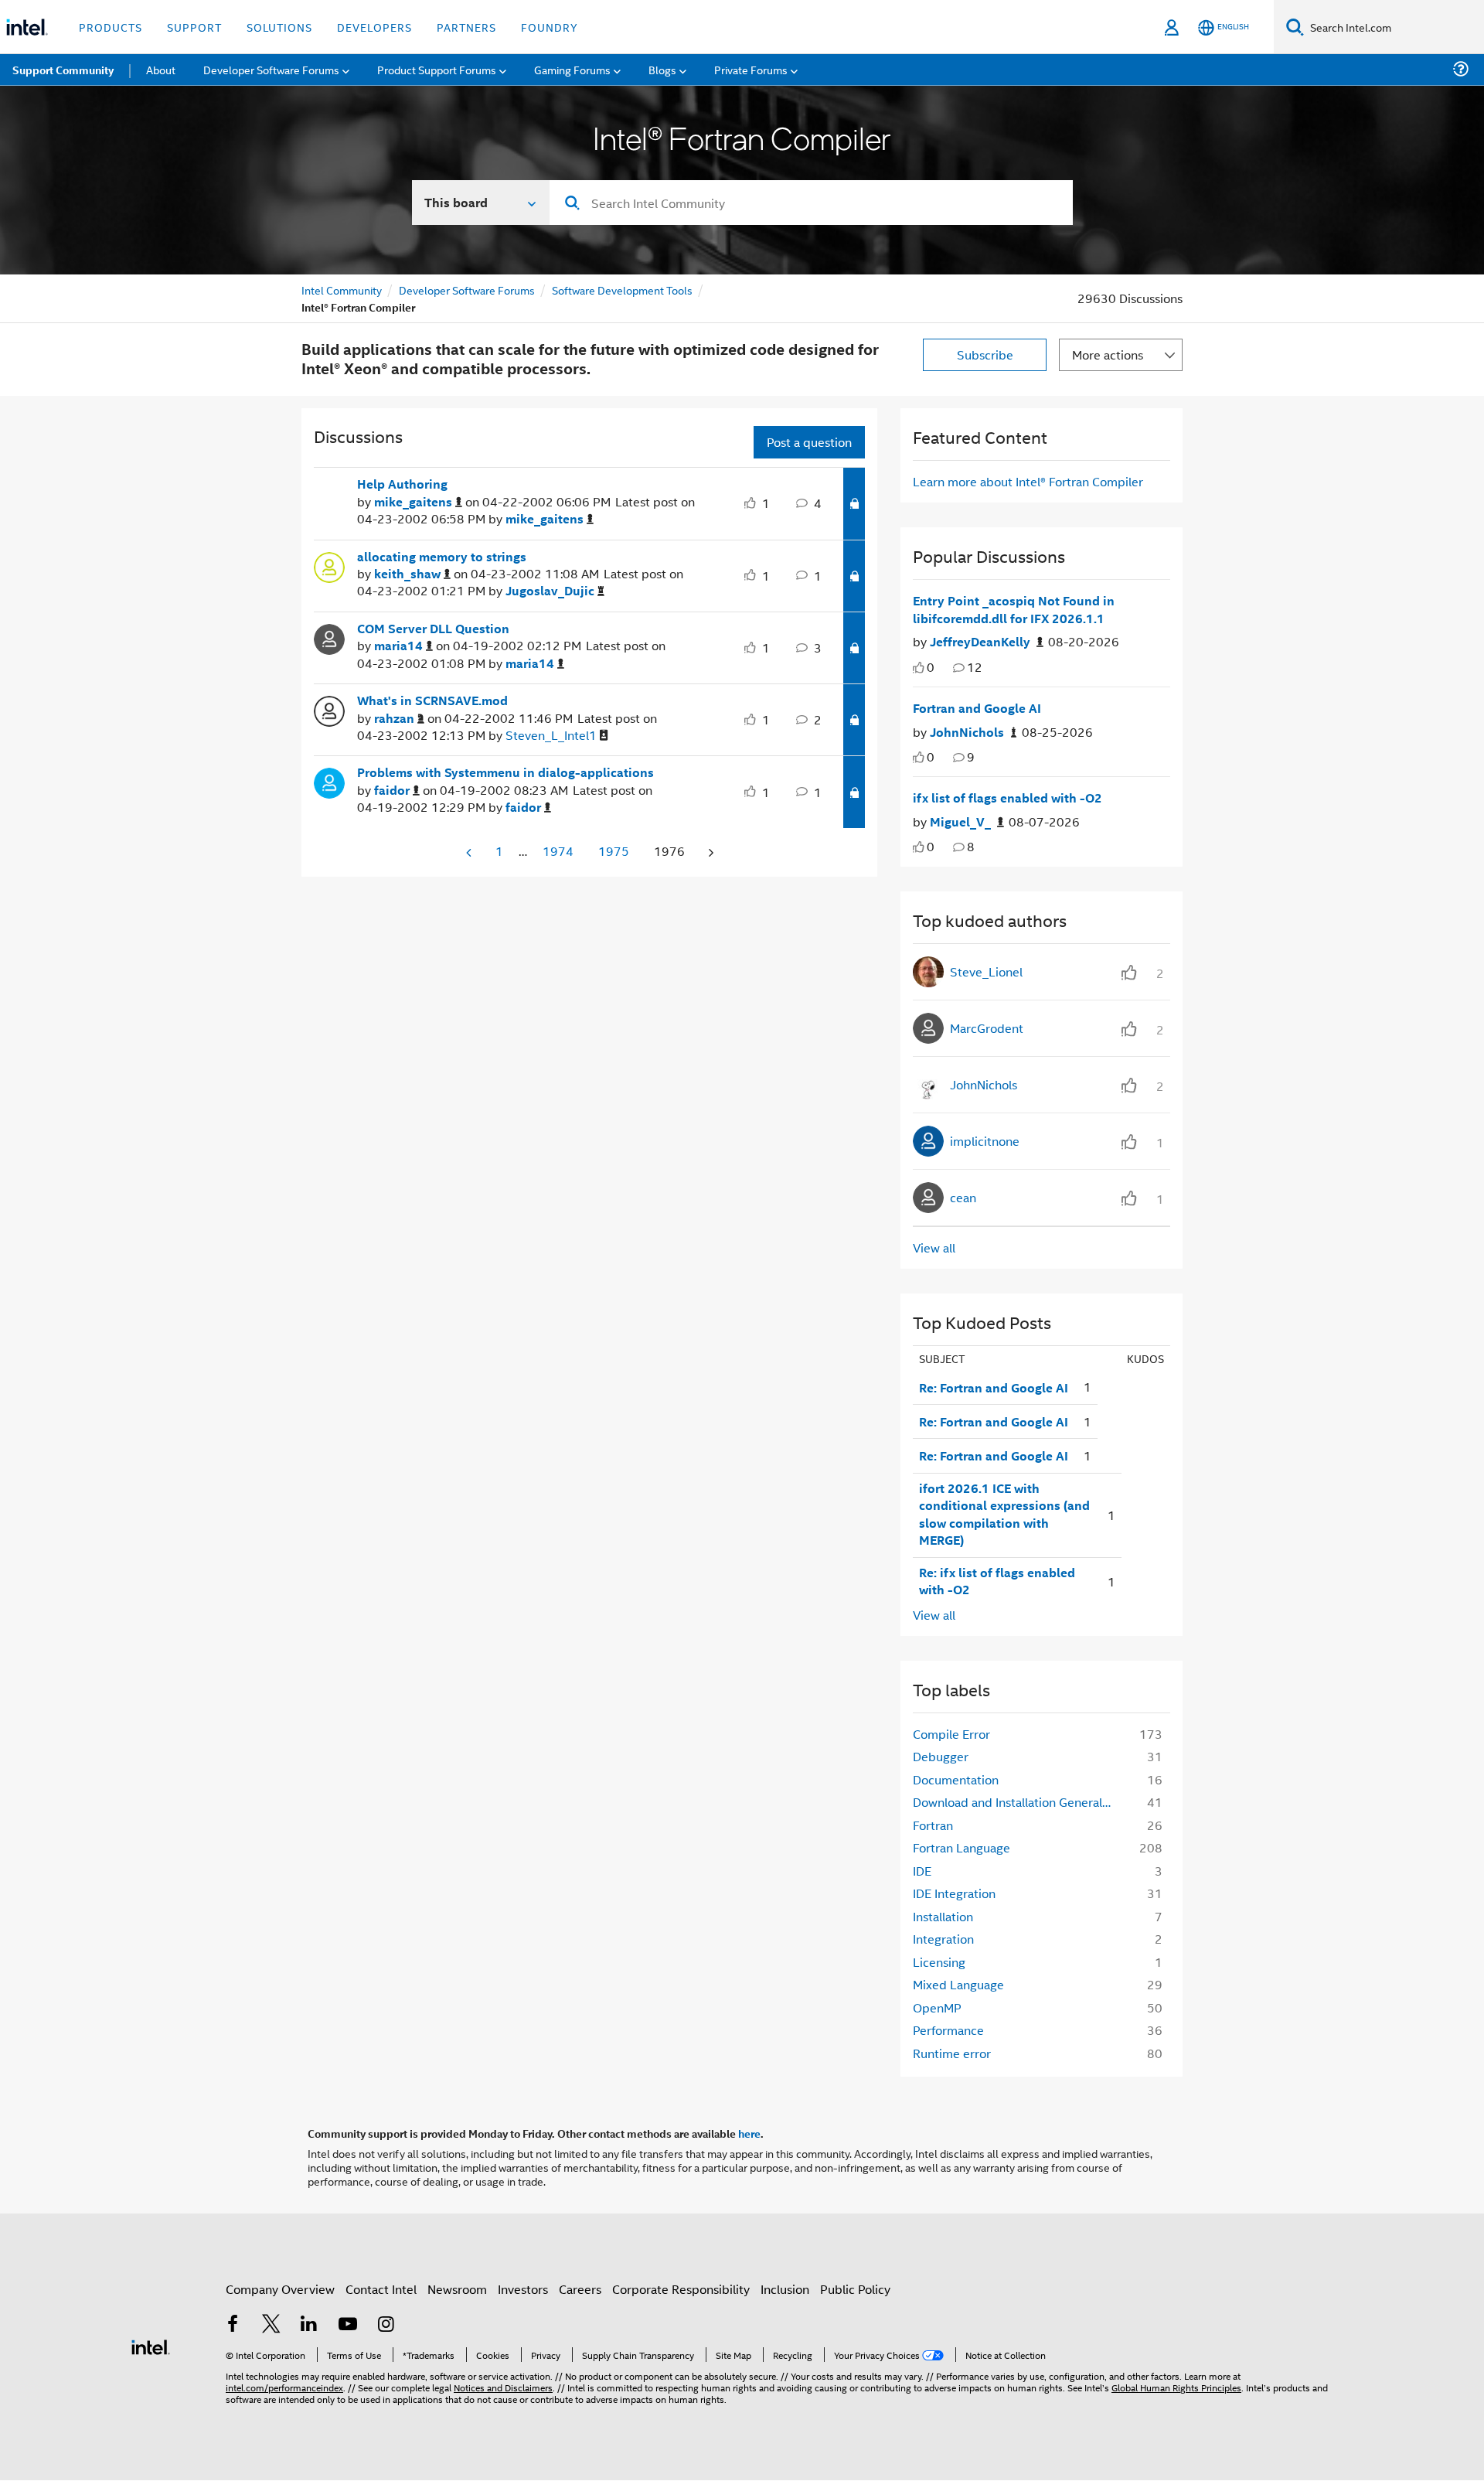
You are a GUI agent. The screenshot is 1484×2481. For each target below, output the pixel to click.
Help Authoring (402, 484)
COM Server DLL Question (433, 629)
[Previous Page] (470, 852)
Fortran (933, 1825)
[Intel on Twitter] (271, 2325)
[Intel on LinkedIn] (309, 2325)
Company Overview (280, 2289)
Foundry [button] (550, 27)
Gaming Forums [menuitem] (572, 69)
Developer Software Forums (467, 290)
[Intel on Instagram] (386, 2325)
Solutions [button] (279, 27)
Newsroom (457, 2289)
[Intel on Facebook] (233, 2325)
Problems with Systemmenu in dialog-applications (505, 772)
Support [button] (194, 27)
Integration (943, 1939)
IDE (922, 1871)
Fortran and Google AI (977, 708)
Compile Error (951, 1734)
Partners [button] (466, 27)
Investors (523, 2289)
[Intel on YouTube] (348, 2325)
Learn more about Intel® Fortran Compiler (1028, 481)
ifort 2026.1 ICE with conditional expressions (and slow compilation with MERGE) (1004, 1515)
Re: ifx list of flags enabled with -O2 (997, 1581)
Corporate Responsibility (681, 2289)
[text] (919, 668)
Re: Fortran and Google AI (994, 1388)
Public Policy (855, 2289)
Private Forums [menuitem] (751, 69)
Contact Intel (381, 2289)
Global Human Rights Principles (1176, 2387)
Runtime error (952, 2053)
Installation (943, 1916)
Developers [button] (374, 27)
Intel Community (342, 290)
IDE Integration (954, 1893)
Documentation (956, 1779)
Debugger (941, 1756)
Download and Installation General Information (1018, 1802)
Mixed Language (958, 1984)
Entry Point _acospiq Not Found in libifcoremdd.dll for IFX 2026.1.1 (1014, 610)
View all (934, 1247)
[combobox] (811, 203)
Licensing (939, 1962)
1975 (614, 851)
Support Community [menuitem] (63, 70)
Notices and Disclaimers (503, 2387)
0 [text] (931, 667)
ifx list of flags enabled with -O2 (1007, 798)
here (749, 2133)
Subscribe (985, 354)
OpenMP (937, 2007)
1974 (558, 851)
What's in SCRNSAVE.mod (432, 700)
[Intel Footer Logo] (151, 2345)
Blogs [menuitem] (662, 69)
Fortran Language (962, 1847)
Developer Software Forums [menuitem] (271, 69)
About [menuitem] (161, 69)
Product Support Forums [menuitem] (437, 69)
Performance (948, 2030)
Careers (580, 2289)
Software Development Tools (622, 290)
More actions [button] (1108, 354)
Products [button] (111, 27)
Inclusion (785, 2289)
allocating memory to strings (442, 557)
